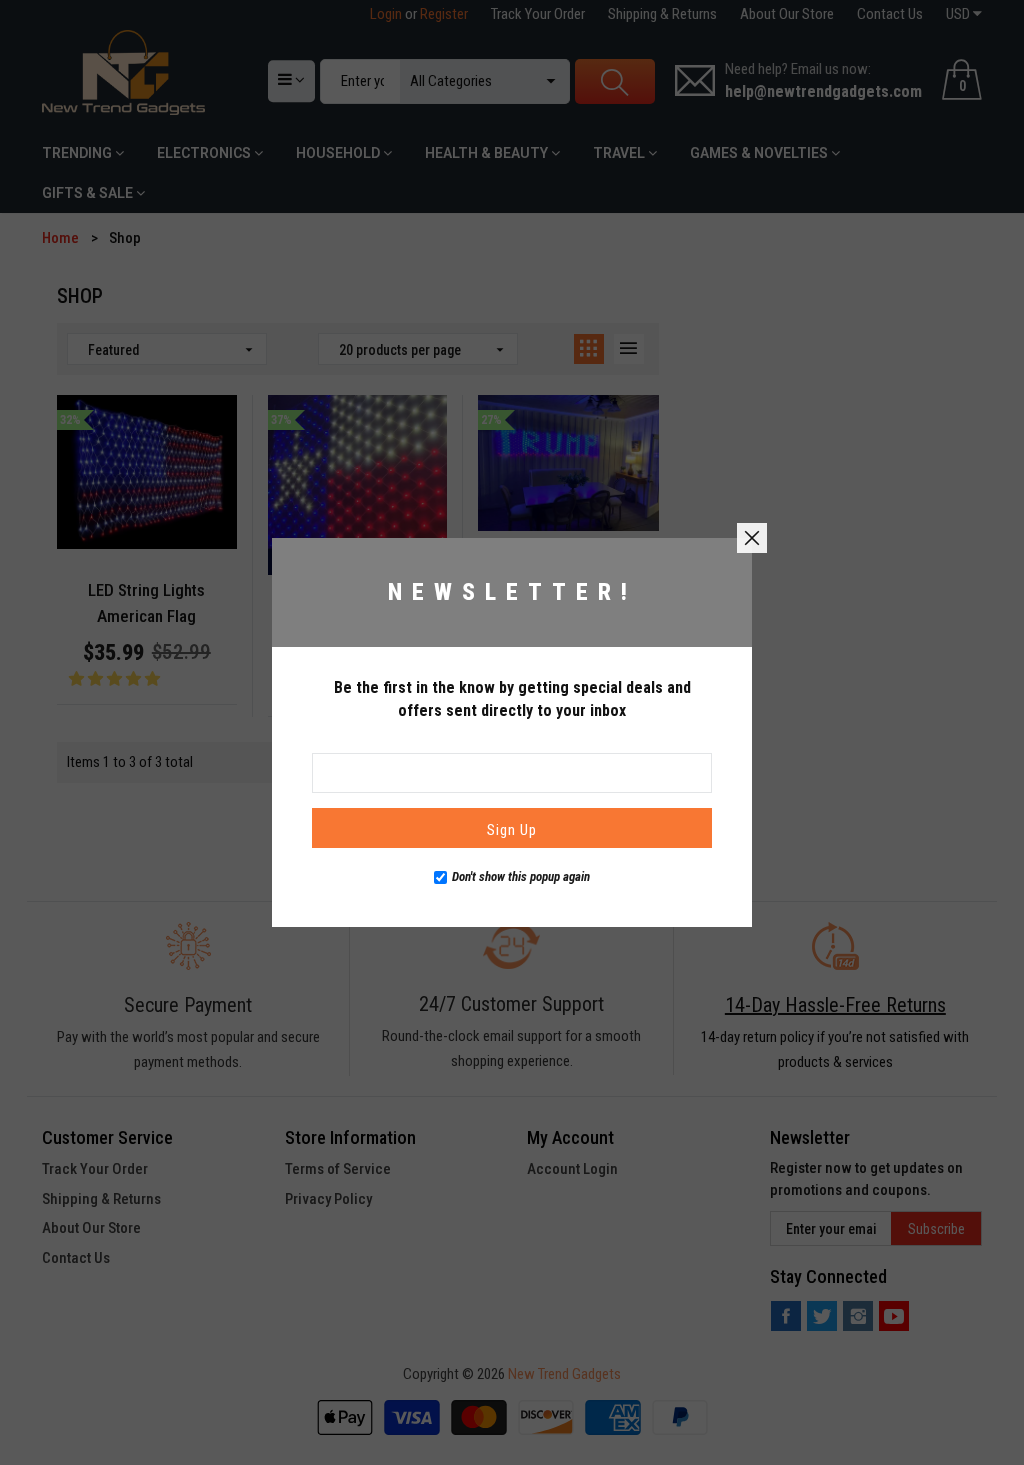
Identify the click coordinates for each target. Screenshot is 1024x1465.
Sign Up (512, 830)
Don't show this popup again (521, 876)
